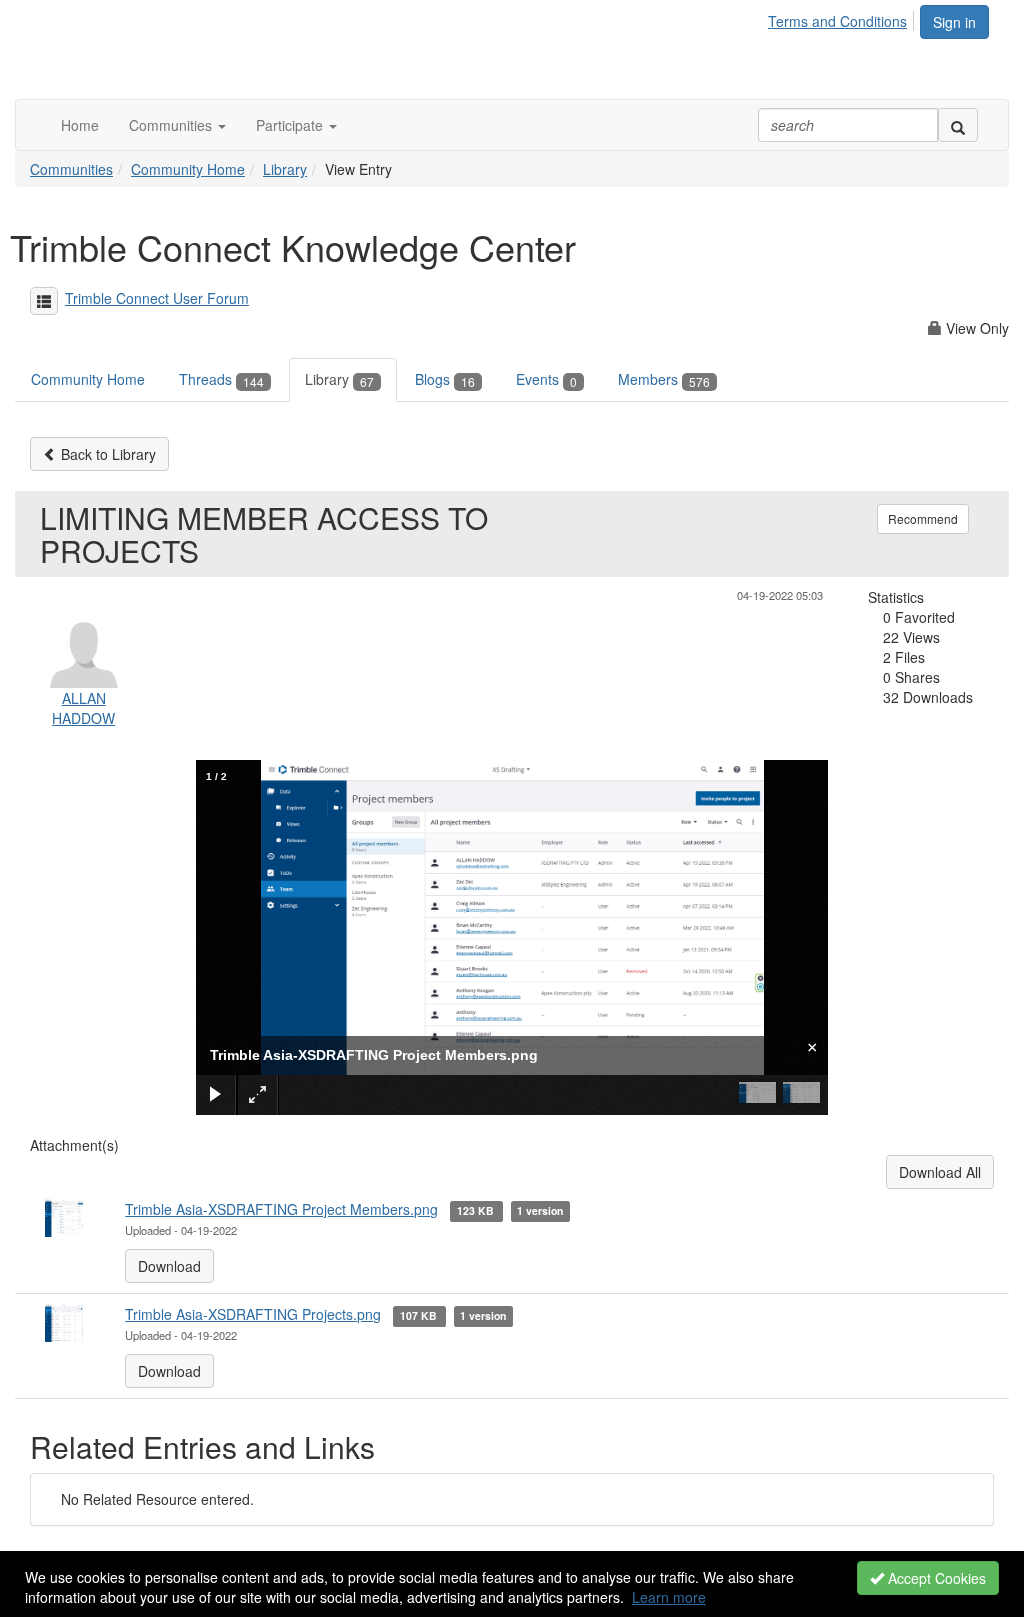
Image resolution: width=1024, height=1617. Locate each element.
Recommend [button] (923, 518)
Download (169, 1266)
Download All (940, 1172)
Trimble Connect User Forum (157, 298)
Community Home (188, 169)
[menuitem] (843, 18)
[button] (177, 125)
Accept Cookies (935, 1578)
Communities (71, 169)
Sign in (954, 22)
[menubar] (843, 18)
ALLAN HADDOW (83, 708)
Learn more (669, 1597)
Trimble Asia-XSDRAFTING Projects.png (253, 1314)
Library (285, 169)
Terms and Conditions (837, 21)
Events (546, 379)
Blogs (445, 379)
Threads (221, 379)
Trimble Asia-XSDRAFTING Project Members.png (281, 1209)
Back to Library (106, 454)
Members (664, 379)
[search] (958, 125)
